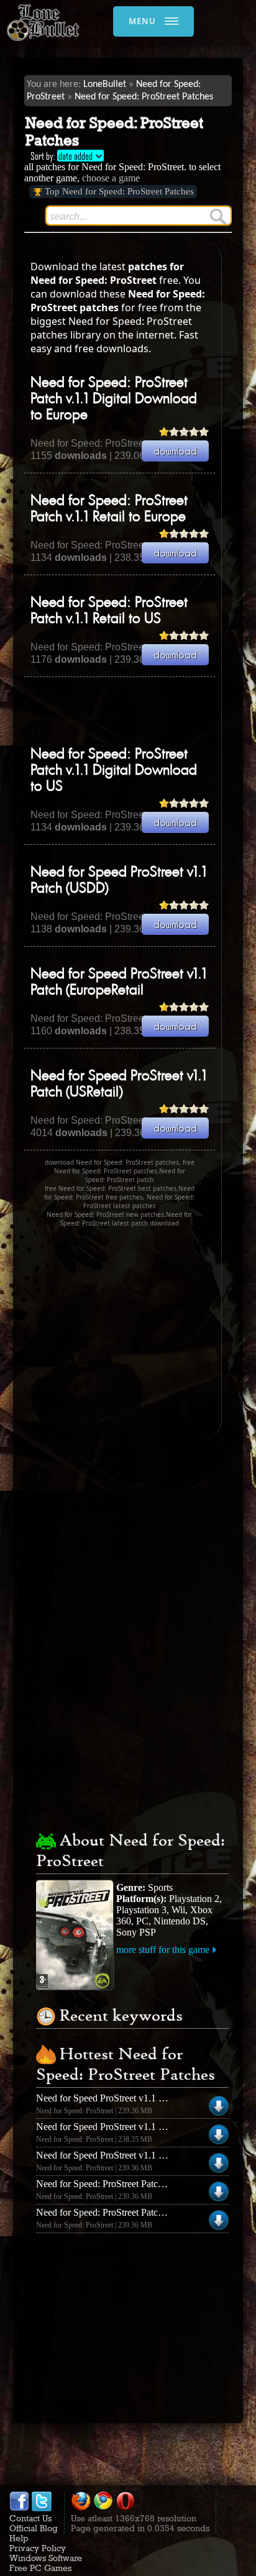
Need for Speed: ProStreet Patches (144, 97)
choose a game (111, 178)
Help (19, 2538)
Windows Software (46, 2558)
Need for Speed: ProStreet (89, 443)
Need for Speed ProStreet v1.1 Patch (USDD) (126, 2155)
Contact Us (30, 2518)
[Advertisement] (140, 711)
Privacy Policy (38, 2548)
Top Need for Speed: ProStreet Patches (119, 191)
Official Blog (34, 2528)
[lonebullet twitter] (42, 2508)
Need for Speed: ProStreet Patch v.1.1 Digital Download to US (114, 771)
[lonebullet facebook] (19, 2508)
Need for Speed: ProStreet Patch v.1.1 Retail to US (136, 2212)
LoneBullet (105, 84)
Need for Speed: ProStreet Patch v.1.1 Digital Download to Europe (114, 399)
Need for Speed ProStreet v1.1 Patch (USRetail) (130, 2098)
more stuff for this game (163, 1950)
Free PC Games (40, 2568)
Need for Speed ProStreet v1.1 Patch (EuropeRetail (137, 2127)
